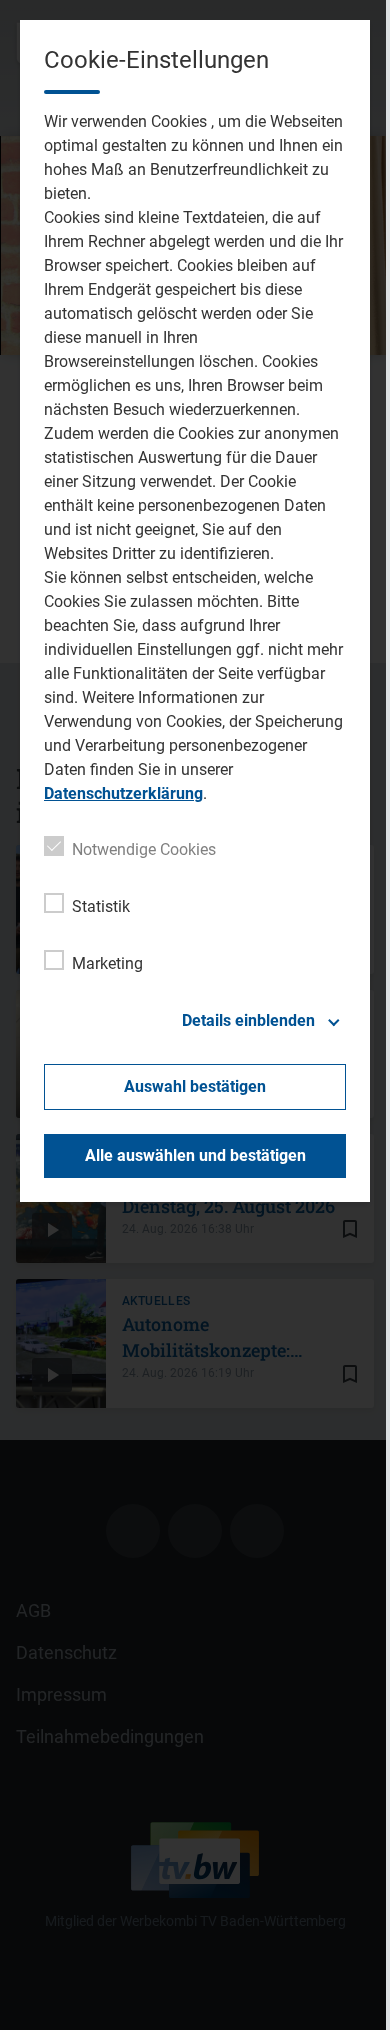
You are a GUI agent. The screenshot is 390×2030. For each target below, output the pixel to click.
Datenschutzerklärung (123, 793)
